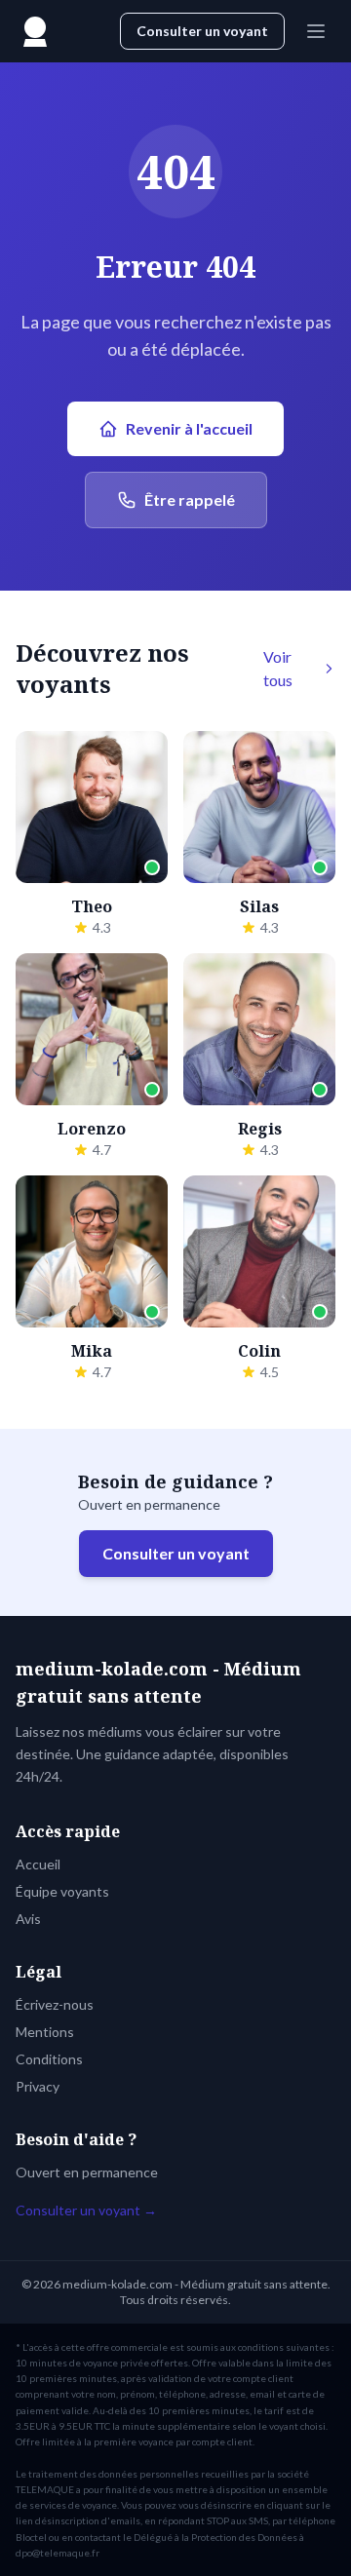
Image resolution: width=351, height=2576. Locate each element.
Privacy (38, 2086)
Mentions (45, 2032)
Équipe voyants (62, 1891)
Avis (28, 1919)
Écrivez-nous (55, 2004)
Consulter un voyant (202, 31)
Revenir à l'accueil (189, 428)
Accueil (38, 1864)
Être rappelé (190, 500)
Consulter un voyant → (86, 2210)
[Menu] (316, 31)
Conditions (49, 2059)
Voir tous (278, 668)
